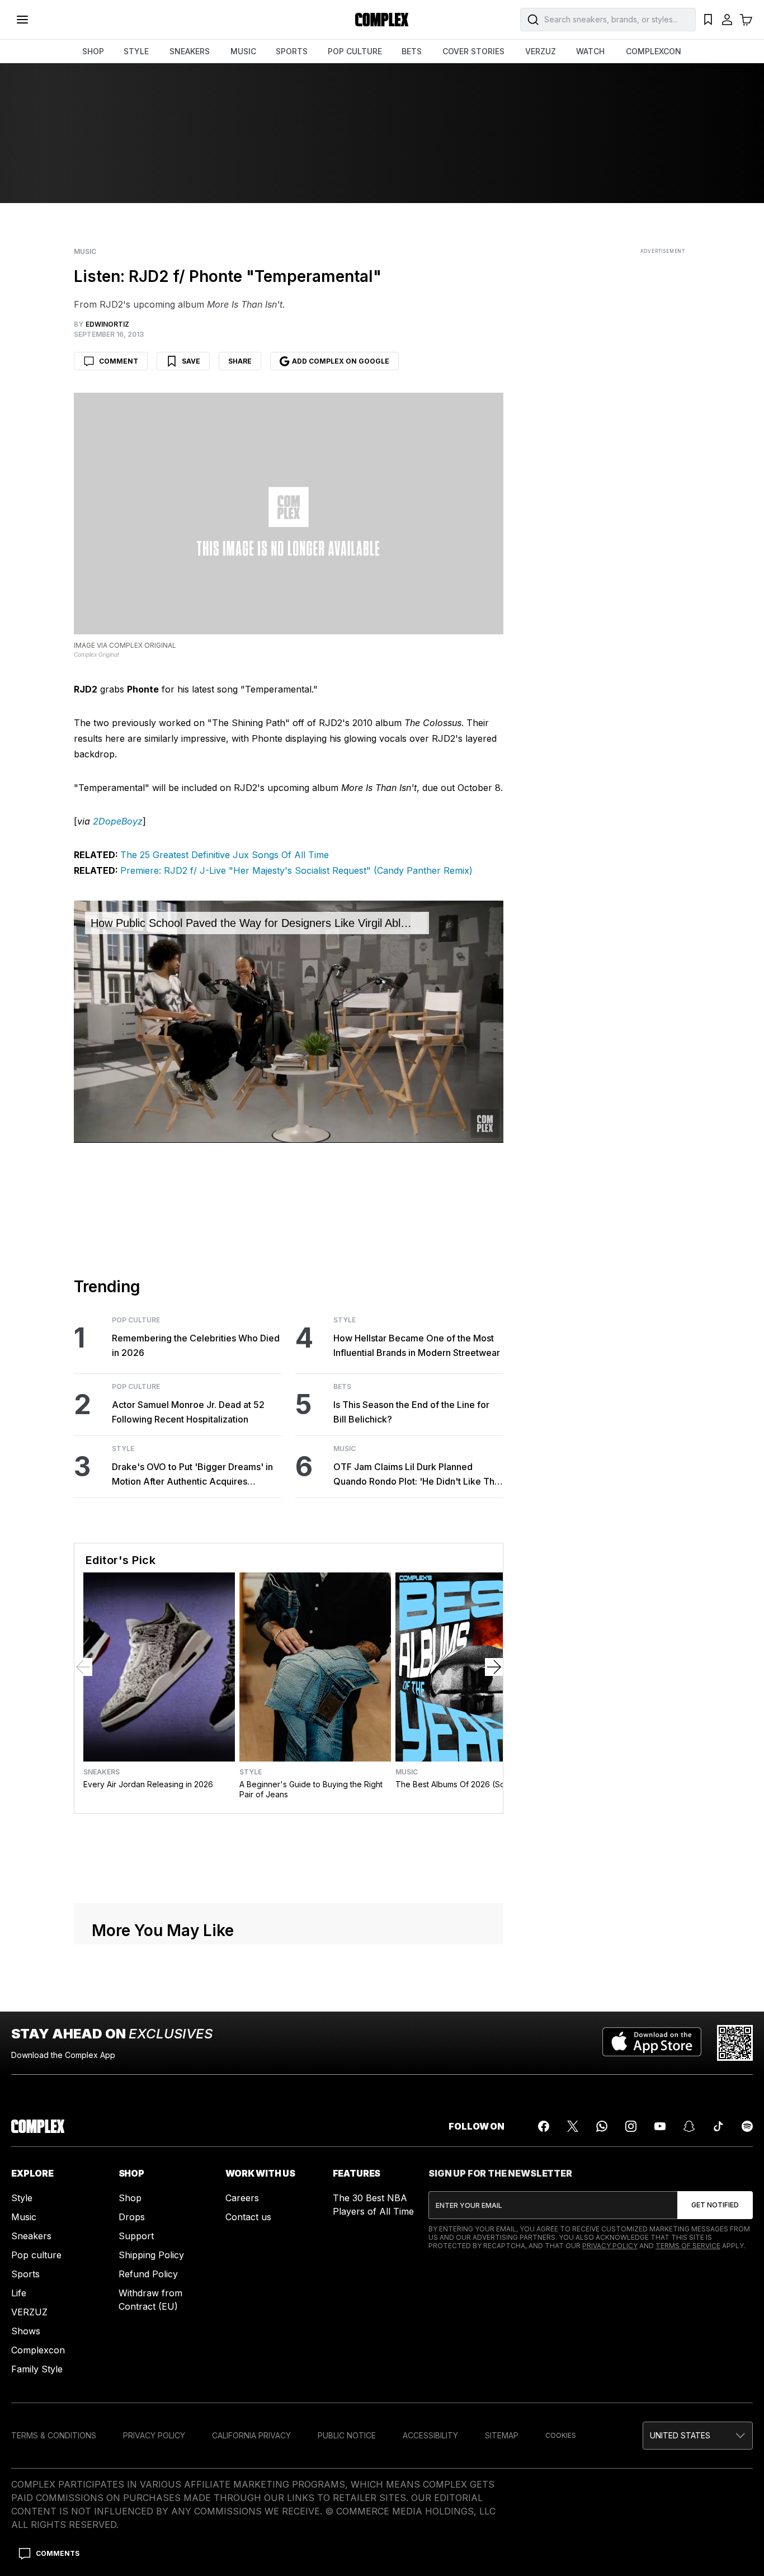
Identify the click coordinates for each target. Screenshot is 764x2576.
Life (19, 2293)
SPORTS (292, 51)
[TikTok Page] (718, 2126)
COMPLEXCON (654, 51)
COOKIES (561, 2435)
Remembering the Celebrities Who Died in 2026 (196, 1345)
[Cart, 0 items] (746, 20)
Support (136, 2236)
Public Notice (347, 2435)
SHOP (93, 51)
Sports (25, 2274)
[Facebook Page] (544, 2126)
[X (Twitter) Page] (573, 2126)
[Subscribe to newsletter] (715, 2205)
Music (85, 252)
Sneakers (102, 1772)
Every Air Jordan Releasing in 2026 (148, 1784)
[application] (289, 1021)
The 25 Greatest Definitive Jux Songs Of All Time (225, 855)
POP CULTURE (355, 51)
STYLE (136, 51)
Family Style (37, 2369)
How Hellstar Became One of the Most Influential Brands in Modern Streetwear (417, 1345)
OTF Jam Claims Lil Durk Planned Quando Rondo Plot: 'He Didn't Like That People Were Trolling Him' (418, 1475)
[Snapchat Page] (689, 2126)
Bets (342, 1387)
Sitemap (502, 2435)
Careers (242, 2198)
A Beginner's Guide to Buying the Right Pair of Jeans (311, 1789)
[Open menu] (22, 20)
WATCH (590, 51)
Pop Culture (136, 1320)
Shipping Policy (151, 2255)
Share (240, 361)
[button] (698, 2436)
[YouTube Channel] (660, 2126)
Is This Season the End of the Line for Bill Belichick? (411, 1412)
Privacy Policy (610, 2246)
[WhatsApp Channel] (602, 2126)
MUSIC (243, 51)
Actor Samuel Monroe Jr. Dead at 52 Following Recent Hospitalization (188, 1412)
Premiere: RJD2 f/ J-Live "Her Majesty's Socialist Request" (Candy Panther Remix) (296, 870)
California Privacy (251, 2435)
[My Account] (727, 20)
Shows (26, 2331)
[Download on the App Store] (652, 2043)
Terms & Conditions (54, 2435)
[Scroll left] (83, 1667)
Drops (132, 2217)
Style (123, 1449)
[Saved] (708, 20)
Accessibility (430, 2435)
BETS (412, 51)
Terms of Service (688, 2246)
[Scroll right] (494, 1667)
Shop (130, 2198)
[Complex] (382, 20)
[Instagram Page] (631, 2126)
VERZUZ (541, 51)
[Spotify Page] (747, 2126)
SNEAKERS (190, 51)
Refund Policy (148, 2274)
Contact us (248, 2217)
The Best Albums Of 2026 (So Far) (459, 1784)
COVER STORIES (473, 51)
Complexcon (38, 2350)
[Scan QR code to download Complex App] (735, 2043)
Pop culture (36, 2255)
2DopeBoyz (118, 821)
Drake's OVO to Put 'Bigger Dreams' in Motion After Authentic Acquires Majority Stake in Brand (192, 1475)
